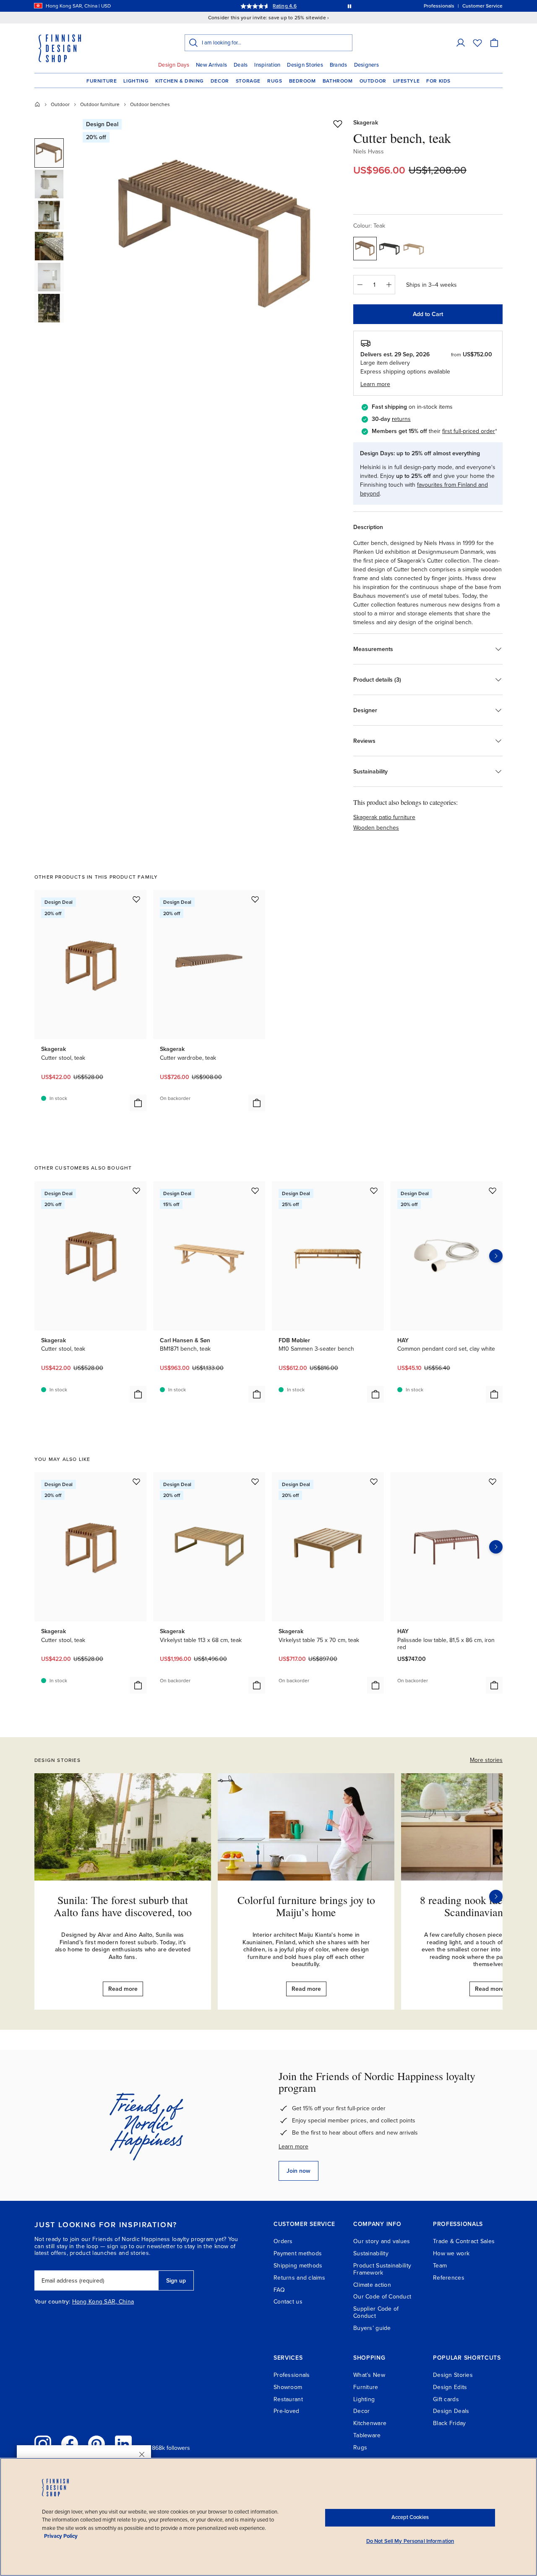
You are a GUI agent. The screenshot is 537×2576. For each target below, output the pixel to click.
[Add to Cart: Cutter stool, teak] (138, 1103)
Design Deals (451, 2411)
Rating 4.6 (284, 6)
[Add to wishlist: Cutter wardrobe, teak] (255, 899)
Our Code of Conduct (382, 2297)
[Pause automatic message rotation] (349, 6)
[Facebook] (70, 2444)
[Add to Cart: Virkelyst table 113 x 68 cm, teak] (257, 1685)
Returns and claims (299, 2278)
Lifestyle (406, 81)
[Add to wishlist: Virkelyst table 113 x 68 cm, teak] (255, 1481)
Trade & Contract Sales (464, 2241)
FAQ (279, 2290)
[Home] (37, 104)
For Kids (438, 81)
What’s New (369, 2375)
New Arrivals (211, 65)
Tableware (367, 2435)
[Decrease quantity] (360, 285)
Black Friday (449, 2423)
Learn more (293, 2147)
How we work (451, 2253)
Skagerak (366, 123)
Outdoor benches (150, 104)
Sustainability (371, 2253)
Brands (339, 65)
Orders (283, 2241)
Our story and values (382, 2241)
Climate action (372, 2285)
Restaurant (288, 2399)
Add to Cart (428, 314)
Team (440, 2266)
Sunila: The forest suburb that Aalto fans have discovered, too (123, 1906)
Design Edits (450, 2387)
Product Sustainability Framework (382, 2269)
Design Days (174, 65)
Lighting (136, 81)
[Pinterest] (96, 2444)
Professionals (292, 2375)
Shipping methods (298, 2266)
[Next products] (496, 1256)
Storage (248, 81)
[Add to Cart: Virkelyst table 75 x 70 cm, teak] (375, 1685)
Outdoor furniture (100, 104)
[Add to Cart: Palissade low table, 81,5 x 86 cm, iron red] (494, 1685)
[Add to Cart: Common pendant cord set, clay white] (494, 1394)
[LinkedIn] (123, 2444)
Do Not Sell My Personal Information (410, 2541)
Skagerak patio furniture (384, 817)
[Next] (496, 1896)
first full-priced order (469, 431)
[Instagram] (43, 2444)
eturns (402, 419)
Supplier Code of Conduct (376, 2312)
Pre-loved (287, 2411)
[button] (461, 43)
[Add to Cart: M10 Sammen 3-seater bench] (375, 1394)
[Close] (142, 2454)
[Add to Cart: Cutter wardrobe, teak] (257, 1103)
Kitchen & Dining (180, 81)
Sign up (176, 2281)
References (449, 2278)
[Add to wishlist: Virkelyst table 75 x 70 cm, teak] (374, 1481)
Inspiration (267, 65)
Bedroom (302, 81)
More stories (486, 1760)
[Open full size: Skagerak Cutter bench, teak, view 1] (215, 236)
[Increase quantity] (389, 285)
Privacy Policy (61, 2536)
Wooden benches (376, 828)
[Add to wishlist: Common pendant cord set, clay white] (493, 1191)
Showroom (288, 2387)
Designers (366, 65)
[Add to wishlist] (338, 124)
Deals (241, 65)
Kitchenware (370, 2423)
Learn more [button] (375, 384)
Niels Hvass (369, 152)
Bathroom (338, 81)
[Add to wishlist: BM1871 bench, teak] (255, 1191)
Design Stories (305, 65)
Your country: (52, 2302)
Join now (298, 2171)
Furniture (102, 81)
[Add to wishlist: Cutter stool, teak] (136, 899)
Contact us (288, 2302)
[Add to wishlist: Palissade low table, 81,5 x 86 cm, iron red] (493, 1481)
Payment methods (298, 2253)
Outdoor (373, 81)
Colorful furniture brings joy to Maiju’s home (306, 1906)
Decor (220, 81)
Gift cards (446, 2399)
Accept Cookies (410, 2517)
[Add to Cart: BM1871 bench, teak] (257, 1394)
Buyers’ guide (372, 2328)
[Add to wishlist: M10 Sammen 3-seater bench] (374, 1191)
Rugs (275, 81)
